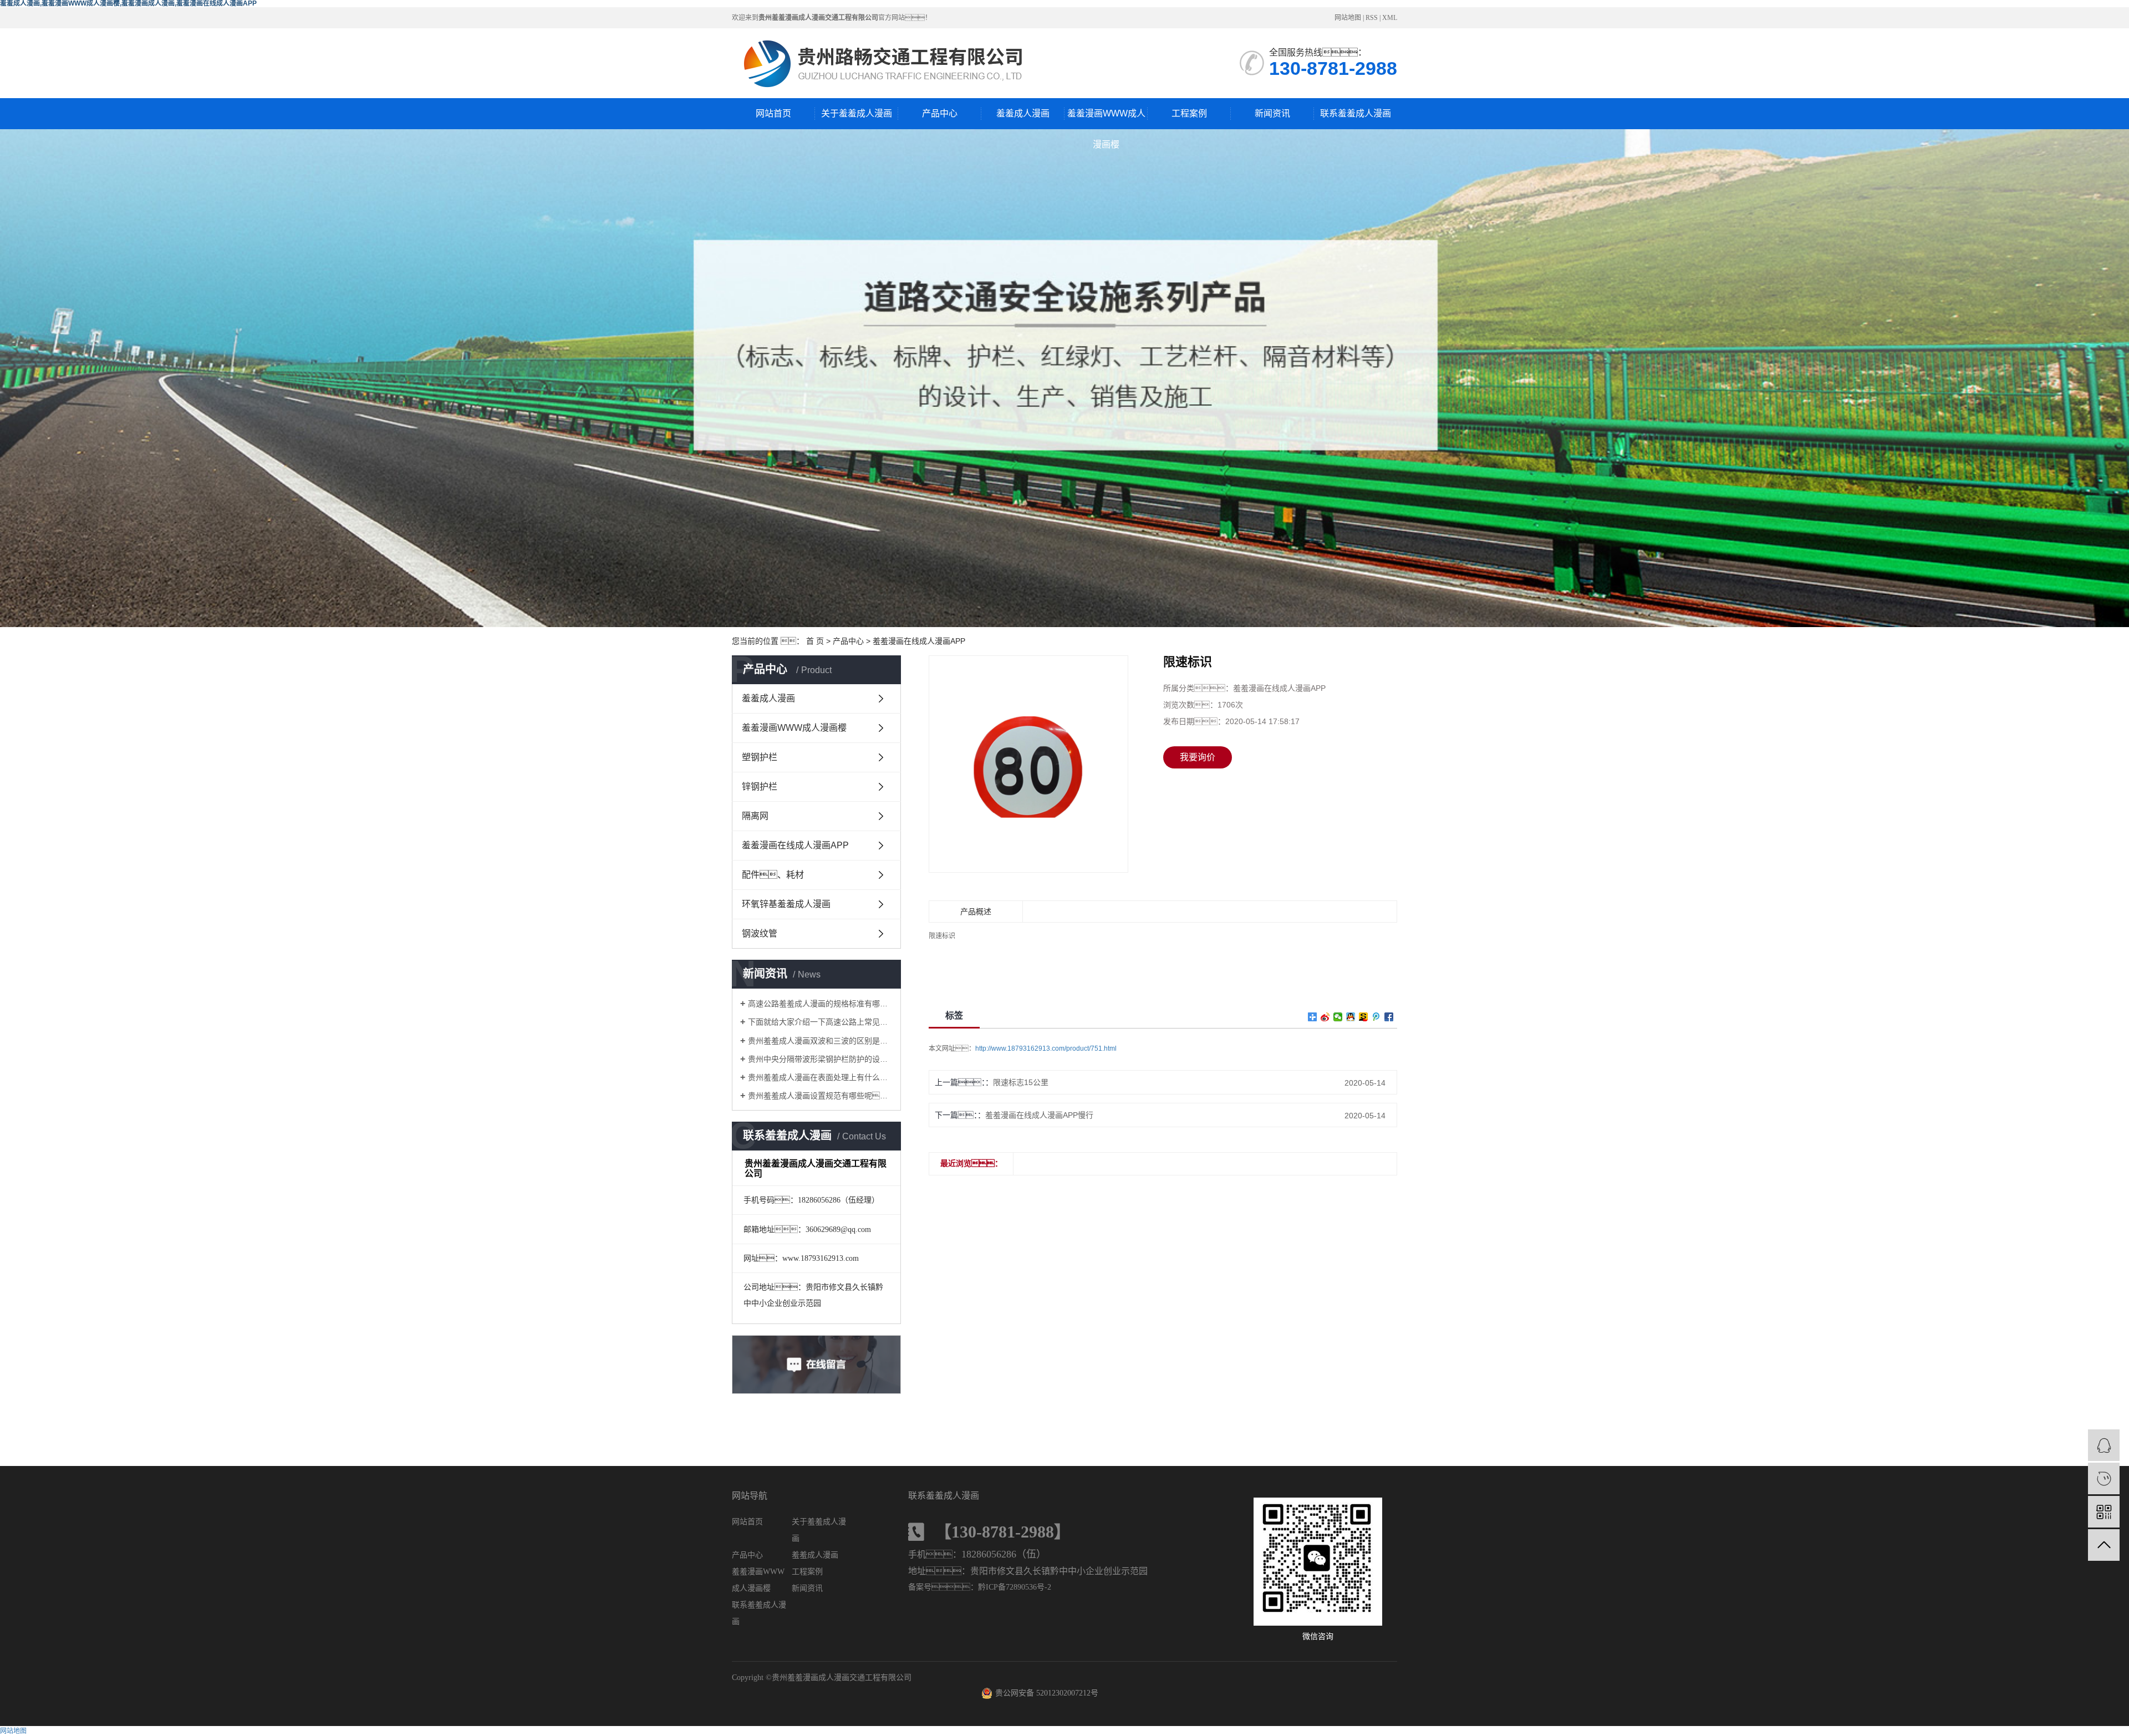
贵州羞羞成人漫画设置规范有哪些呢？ (820, 1096)
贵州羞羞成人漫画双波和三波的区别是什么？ (820, 1041)
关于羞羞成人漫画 (857, 113)
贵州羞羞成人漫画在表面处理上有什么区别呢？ (820, 1077)
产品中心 (940, 113)
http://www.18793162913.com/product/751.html (1046, 1048)
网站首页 (773, 113)
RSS (1372, 18)
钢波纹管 (760, 933)
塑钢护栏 (760, 757)
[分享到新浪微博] (1325, 1017)
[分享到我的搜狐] (1364, 1017)
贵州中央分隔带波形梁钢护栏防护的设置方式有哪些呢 (820, 1059)
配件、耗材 (773, 875)
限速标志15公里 (1021, 1082)
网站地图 (1348, 18)
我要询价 (1198, 757)
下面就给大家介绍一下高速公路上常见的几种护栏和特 (820, 1022)
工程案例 (1189, 113)
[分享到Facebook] (1389, 1017)
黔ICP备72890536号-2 (1015, 1587)
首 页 (815, 641)
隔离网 (755, 816)
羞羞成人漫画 (1023, 113)
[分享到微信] (1338, 1017)
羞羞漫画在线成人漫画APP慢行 (1039, 1115)
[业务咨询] (2104, 1445)
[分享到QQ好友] (1351, 1017)
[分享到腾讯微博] (1376, 1017)
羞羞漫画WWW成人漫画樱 (1106, 119)
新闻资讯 (1272, 113)
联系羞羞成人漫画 (1356, 113)
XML (1390, 18)
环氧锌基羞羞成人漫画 (786, 904)
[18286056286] (2104, 1478)
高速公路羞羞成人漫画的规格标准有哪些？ (820, 1004)
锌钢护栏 (760, 786)
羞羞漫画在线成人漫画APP (919, 641)
